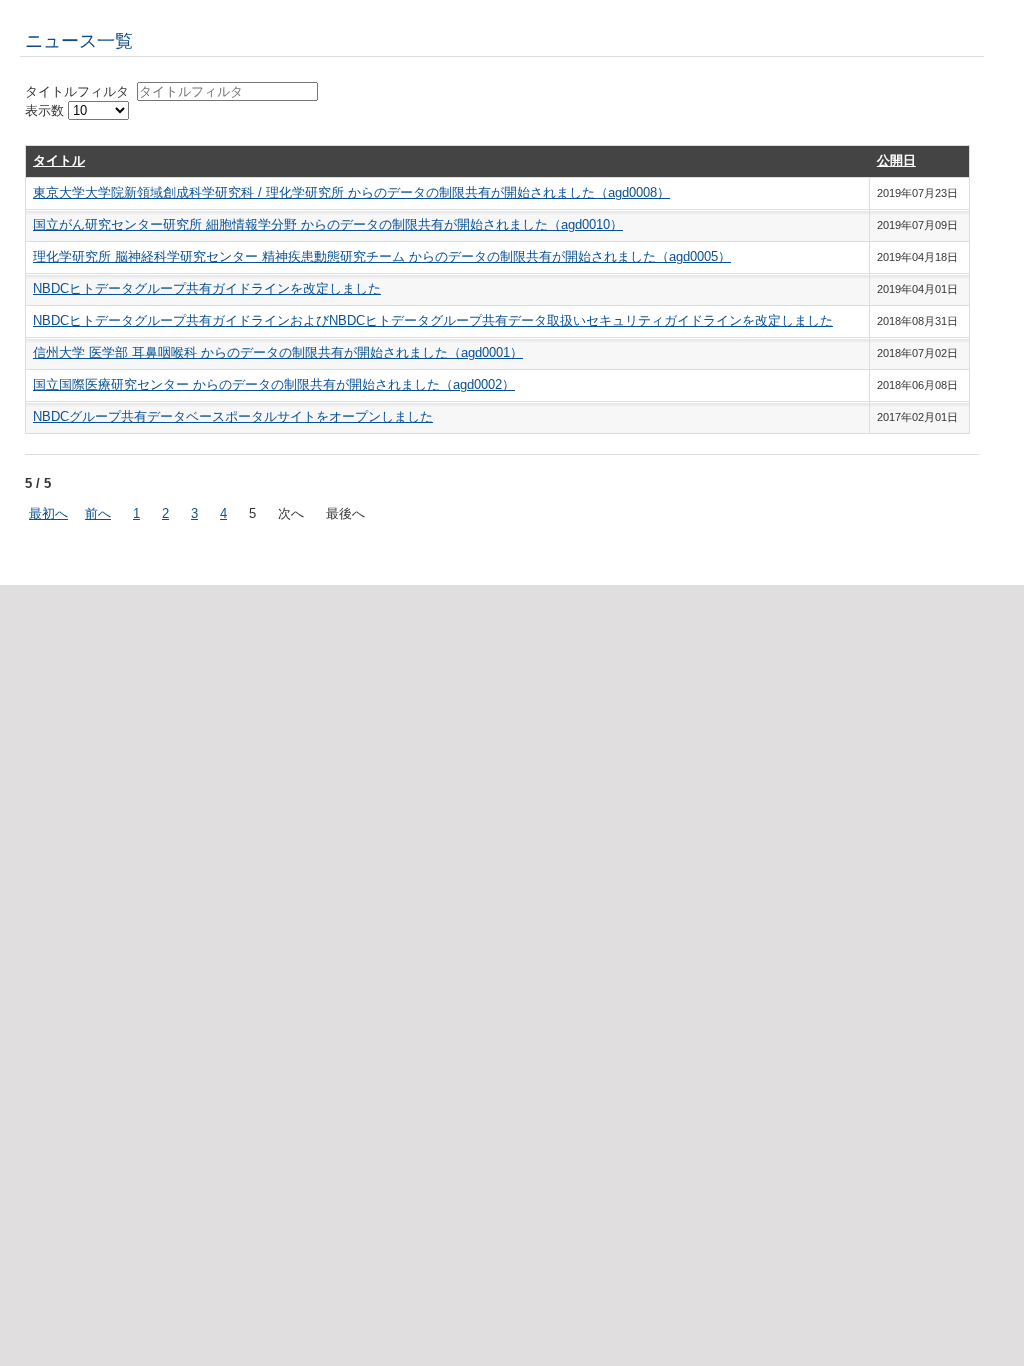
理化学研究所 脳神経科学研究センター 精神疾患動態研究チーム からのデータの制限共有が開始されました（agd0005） (382, 256)
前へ (98, 513)
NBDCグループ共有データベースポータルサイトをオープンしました (233, 416)
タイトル (59, 160)
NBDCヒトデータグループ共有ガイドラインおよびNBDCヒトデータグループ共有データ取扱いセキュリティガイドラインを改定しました (433, 320)
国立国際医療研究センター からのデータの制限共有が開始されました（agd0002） (274, 384)
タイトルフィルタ (81, 91)
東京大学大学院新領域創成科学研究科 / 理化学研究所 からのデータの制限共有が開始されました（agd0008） (351, 192)
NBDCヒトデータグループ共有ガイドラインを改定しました (207, 288)
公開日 (896, 160)
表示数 (46, 110)
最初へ (48, 513)
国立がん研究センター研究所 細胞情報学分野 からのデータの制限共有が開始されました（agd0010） (328, 224)
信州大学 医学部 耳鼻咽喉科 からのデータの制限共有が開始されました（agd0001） (278, 352)
